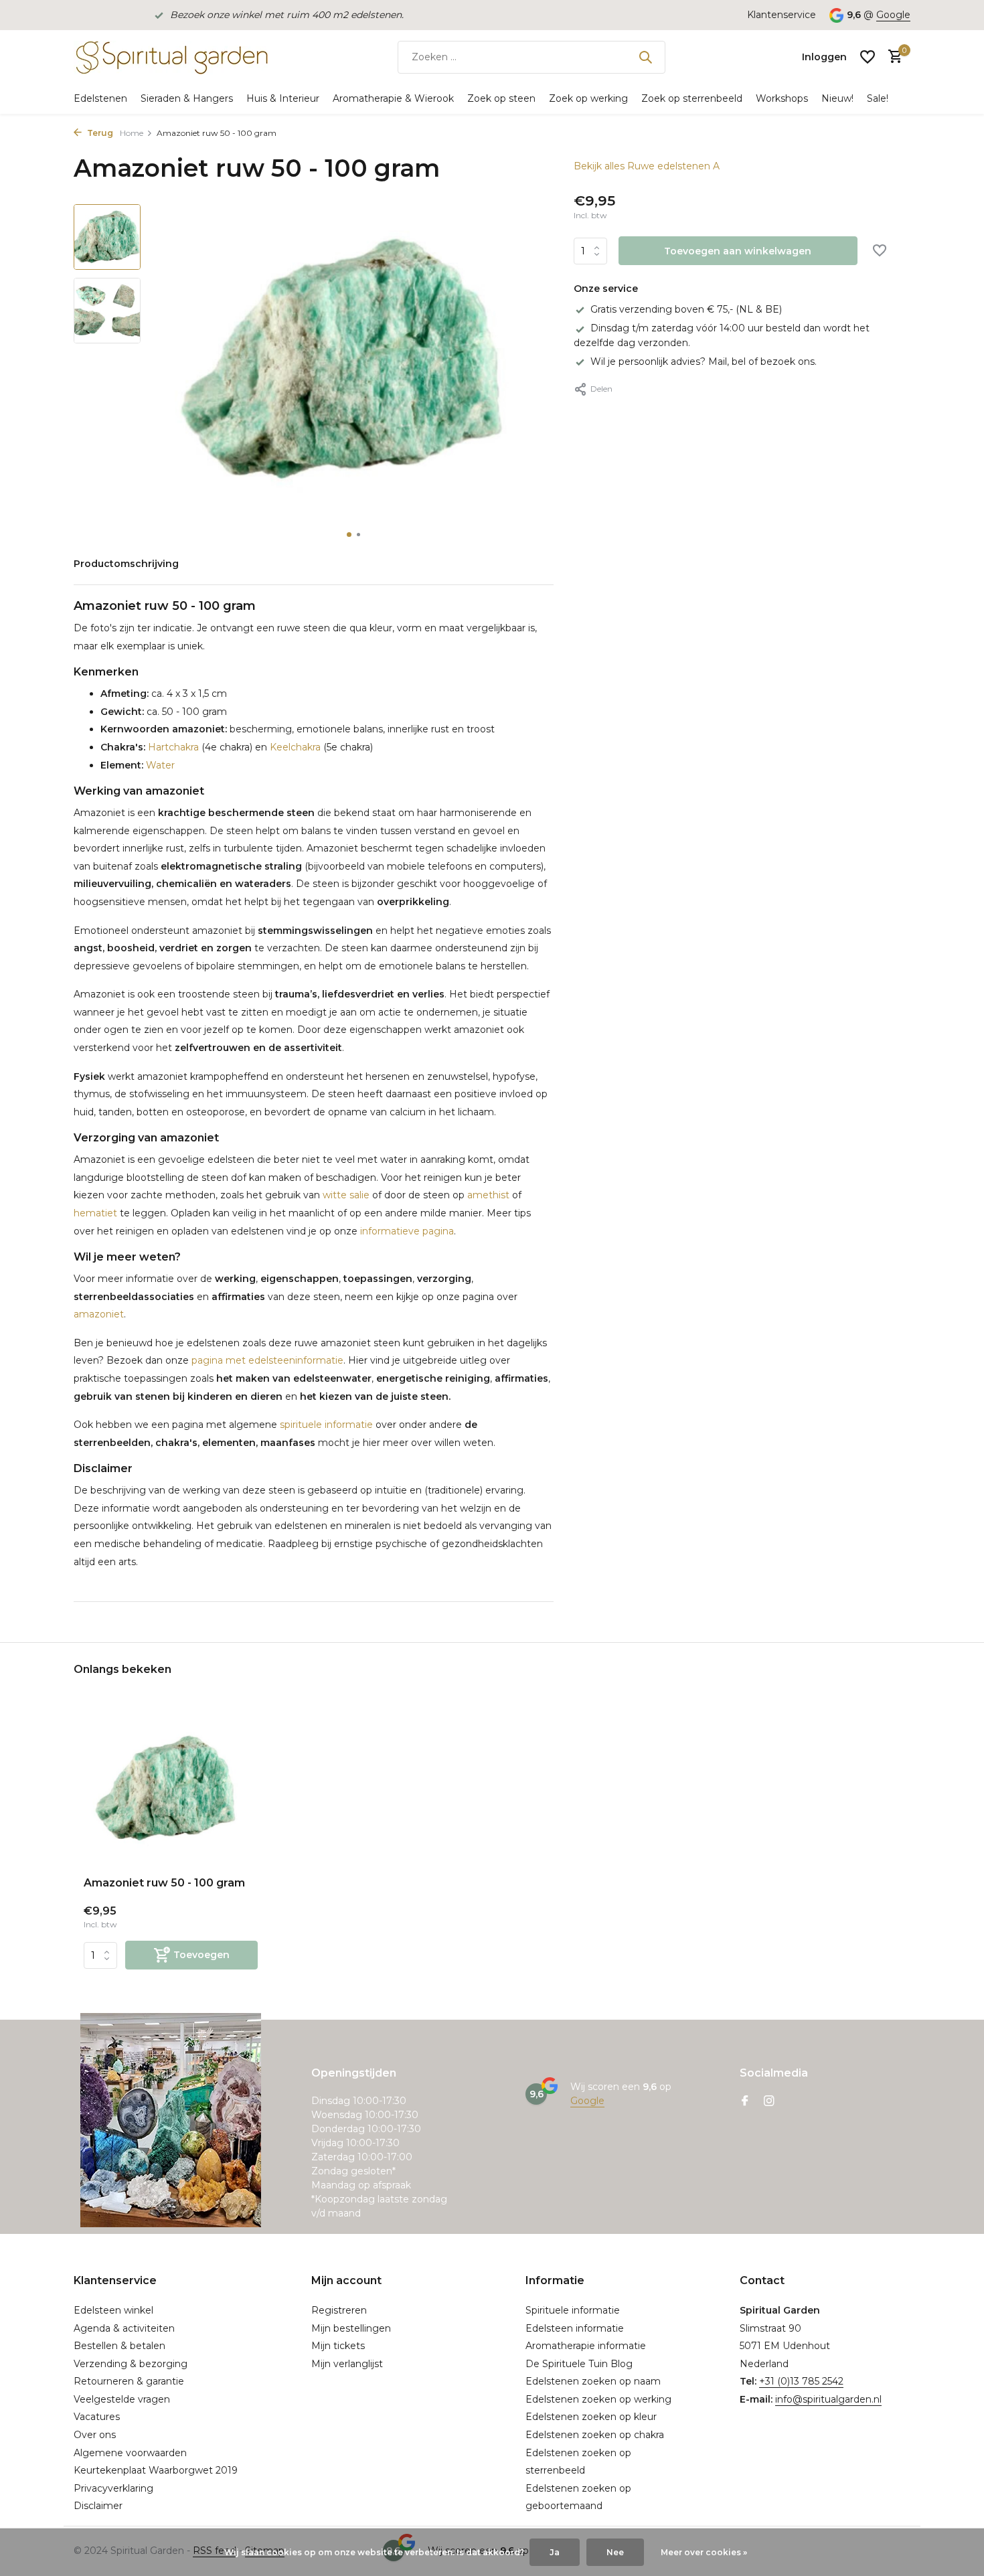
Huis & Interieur (283, 98)
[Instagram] (769, 2102)
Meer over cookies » (704, 2552)
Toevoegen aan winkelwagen (738, 251)
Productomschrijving (126, 564)
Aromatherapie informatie (586, 2346)
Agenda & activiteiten (124, 2328)
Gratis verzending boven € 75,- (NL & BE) (686, 309)
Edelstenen (100, 98)
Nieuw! (837, 98)
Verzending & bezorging (131, 2364)
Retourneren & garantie (129, 2381)
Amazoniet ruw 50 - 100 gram (164, 1883)
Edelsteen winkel (113, 2310)
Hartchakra (173, 747)
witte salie (346, 1195)
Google (893, 15)
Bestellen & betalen (119, 2346)
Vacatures (97, 2417)
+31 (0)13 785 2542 (801, 2381)
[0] (892, 57)
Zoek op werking (588, 98)
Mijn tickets (338, 2346)
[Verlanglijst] (868, 57)
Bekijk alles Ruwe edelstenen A (647, 166)
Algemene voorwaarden (130, 2453)
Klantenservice (782, 15)
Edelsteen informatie (575, 2328)
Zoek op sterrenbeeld (692, 98)
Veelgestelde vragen (122, 2399)
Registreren (339, 2310)
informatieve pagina (407, 1231)
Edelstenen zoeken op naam (593, 2381)
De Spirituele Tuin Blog (579, 2364)
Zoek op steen (501, 98)
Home (132, 133)
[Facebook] (745, 2102)
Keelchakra (295, 747)
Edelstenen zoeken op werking (598, 2399)
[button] (349, 535)
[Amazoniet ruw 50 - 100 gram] (171, 1788)
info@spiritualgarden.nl (828, 2399)
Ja (555, 2552)
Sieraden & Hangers (187, 98)
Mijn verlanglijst (347, 2364)
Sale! (878, 98)
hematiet (95, 1213)
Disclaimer (98, 2506)
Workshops (782, 98)
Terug (99, 133)
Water (159, 765)
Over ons (95, 2435)
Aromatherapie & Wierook (393, 98)
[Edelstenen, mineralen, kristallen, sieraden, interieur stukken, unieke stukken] (171, 57)
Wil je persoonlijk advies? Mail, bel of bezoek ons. (704, 361)
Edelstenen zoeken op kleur (591, 2417)
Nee (615, 2552)
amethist (488, 1195)
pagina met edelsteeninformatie (267, 1360)
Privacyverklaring (113, 2488)
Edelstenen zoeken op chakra (595, 2435)
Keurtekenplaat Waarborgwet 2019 (156, 2470)
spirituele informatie (326, 1425)
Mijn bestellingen (351, 2328)
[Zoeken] (645, 57)
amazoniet (99, 1314)
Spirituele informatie (573, 2310)
